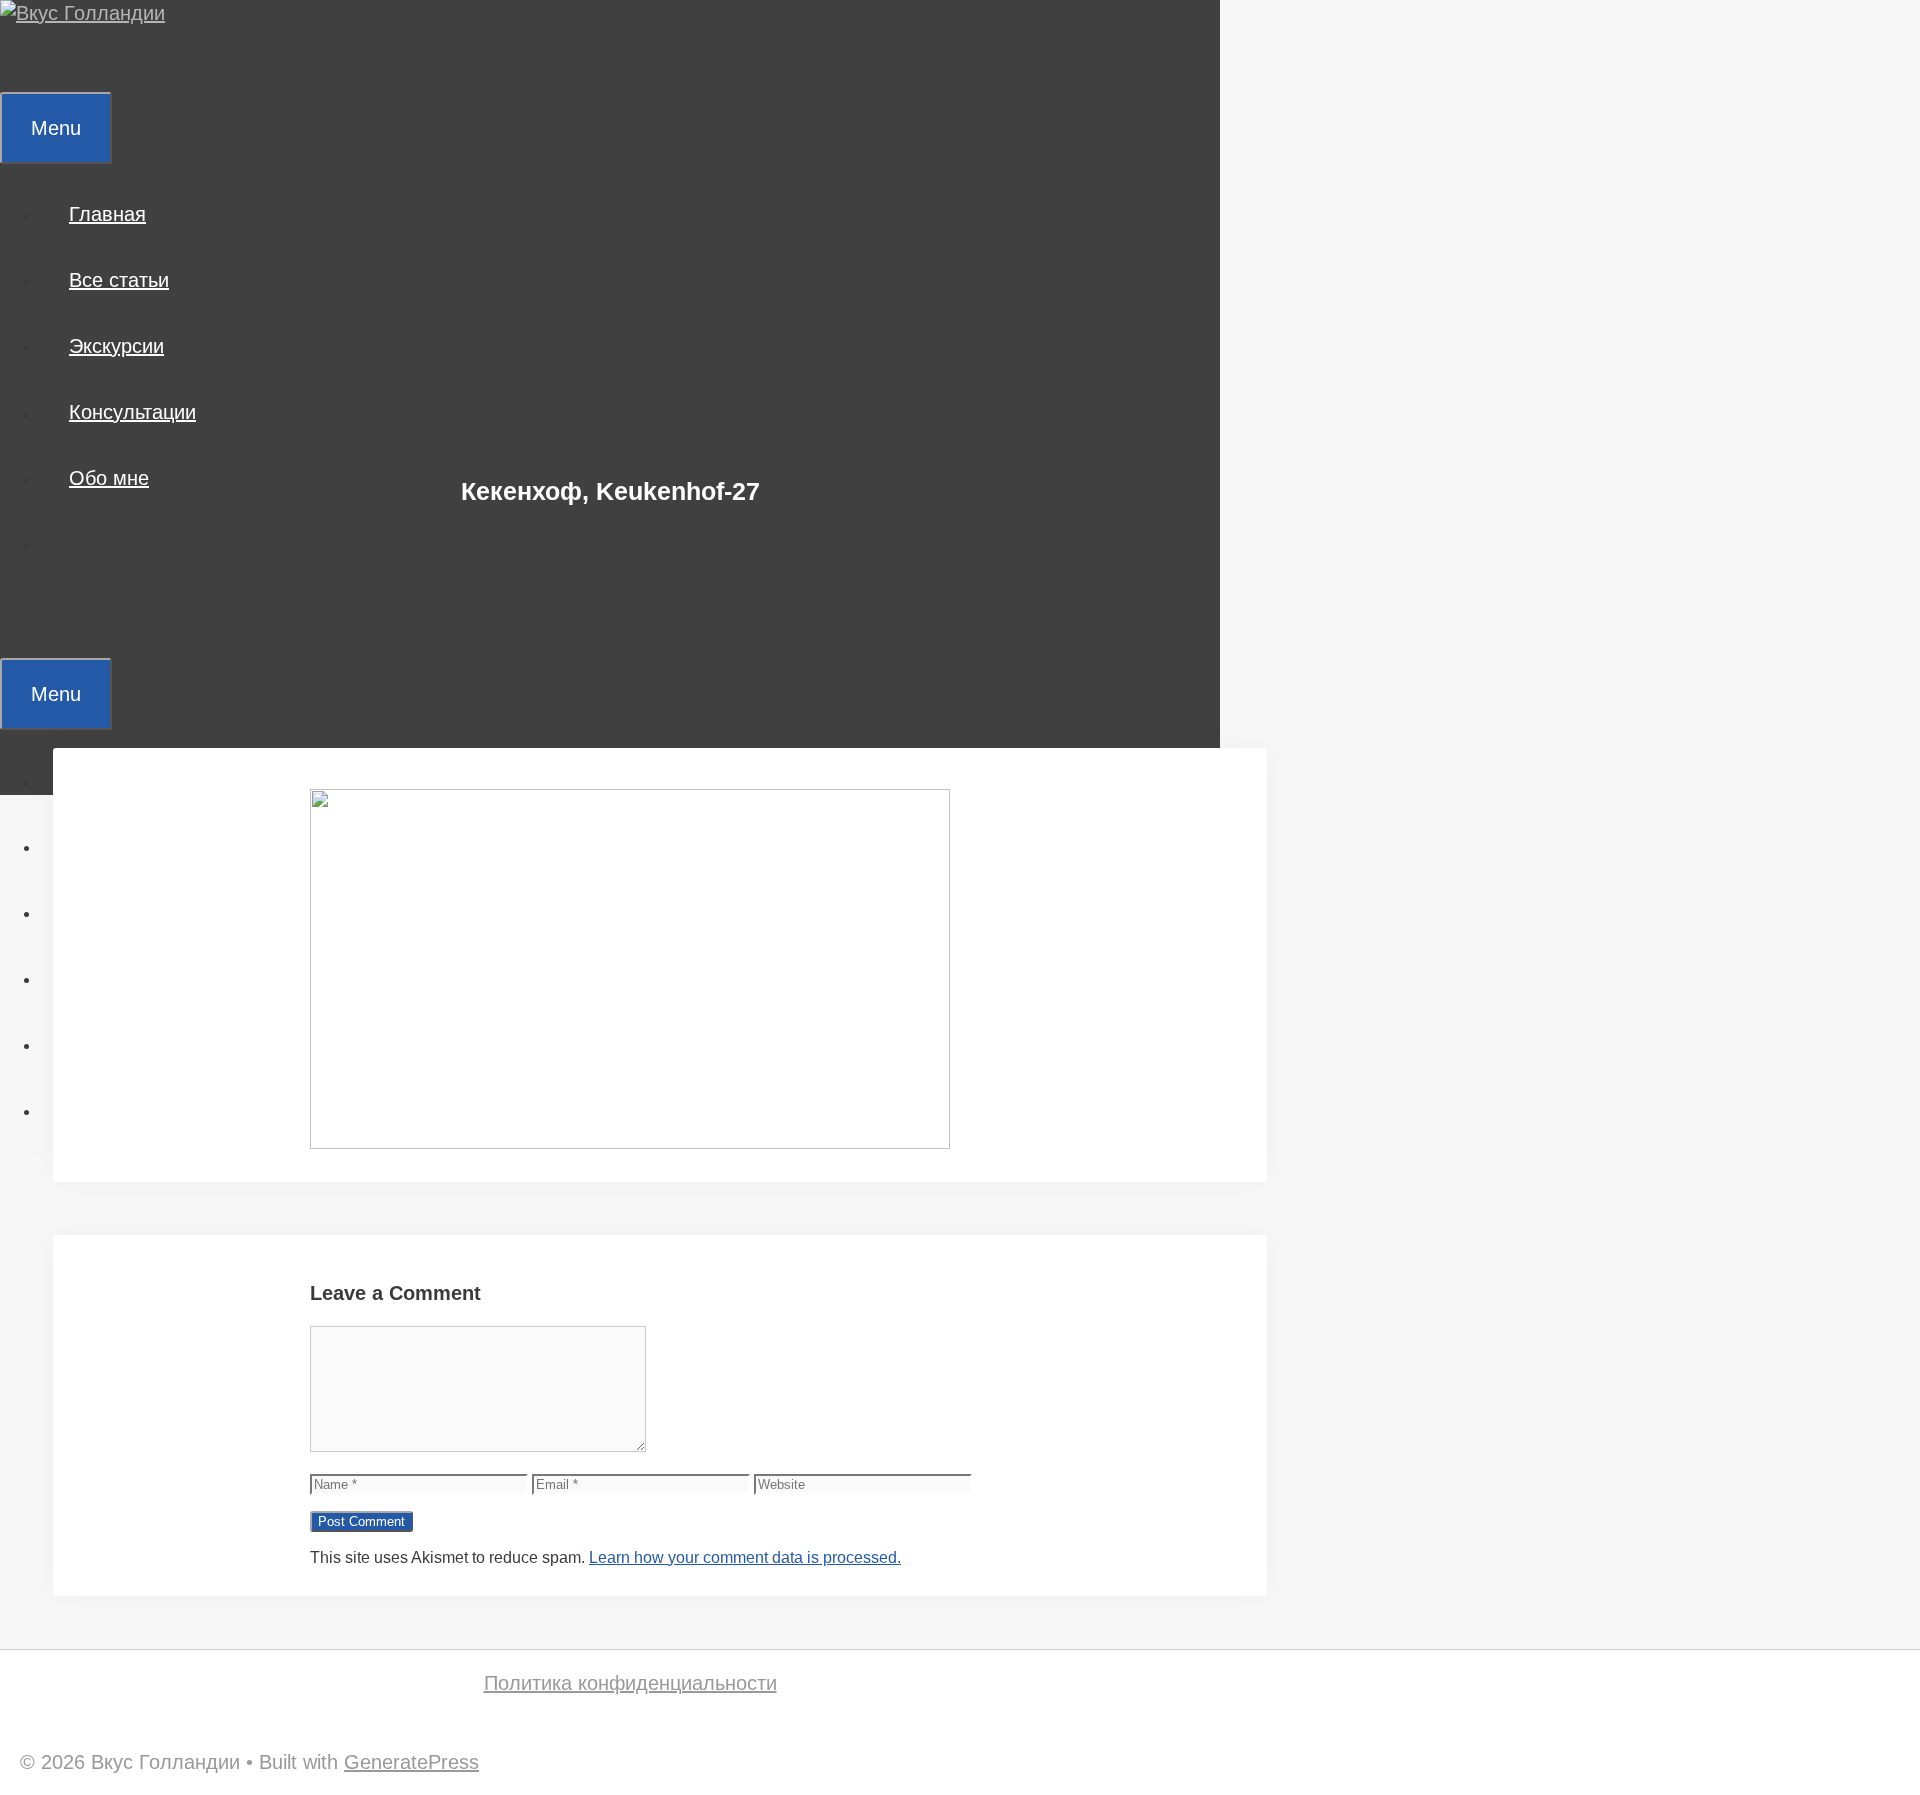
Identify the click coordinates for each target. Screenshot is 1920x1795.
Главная (107, 214)
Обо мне (109, 478)
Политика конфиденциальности (630, 1683)
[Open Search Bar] (29, 59)
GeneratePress (411, 1762)
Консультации (132, 412)
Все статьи (119, 280)
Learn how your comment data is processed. (745, 1557)
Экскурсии (116, 346)
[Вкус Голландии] (82, 13)
